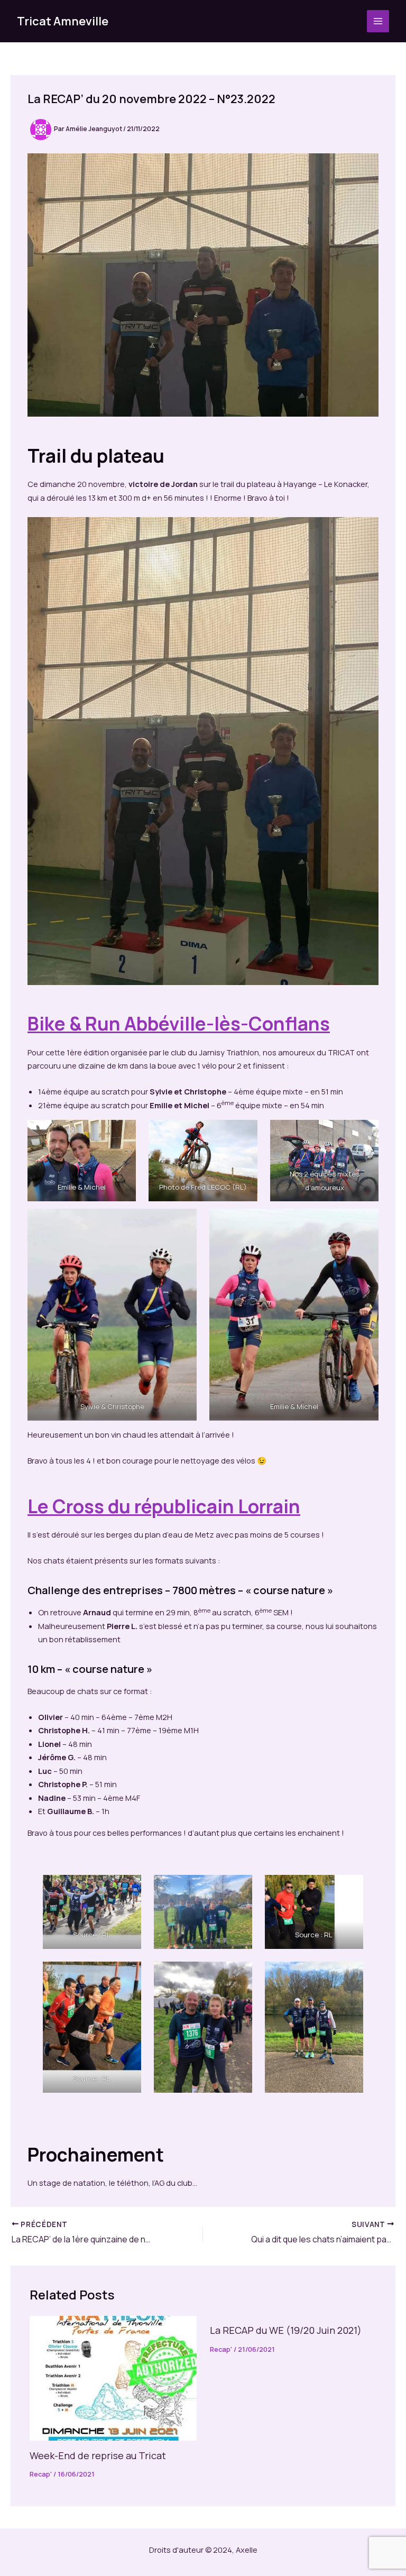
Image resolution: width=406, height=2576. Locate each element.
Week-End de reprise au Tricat (98, 2455)
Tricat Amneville (63, 21)
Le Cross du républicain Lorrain (164, 1506)
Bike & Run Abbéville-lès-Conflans (179, 1024)
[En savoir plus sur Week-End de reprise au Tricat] (113, 2377)
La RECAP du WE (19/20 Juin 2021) (286, 2330)
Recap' (41, 2474)
